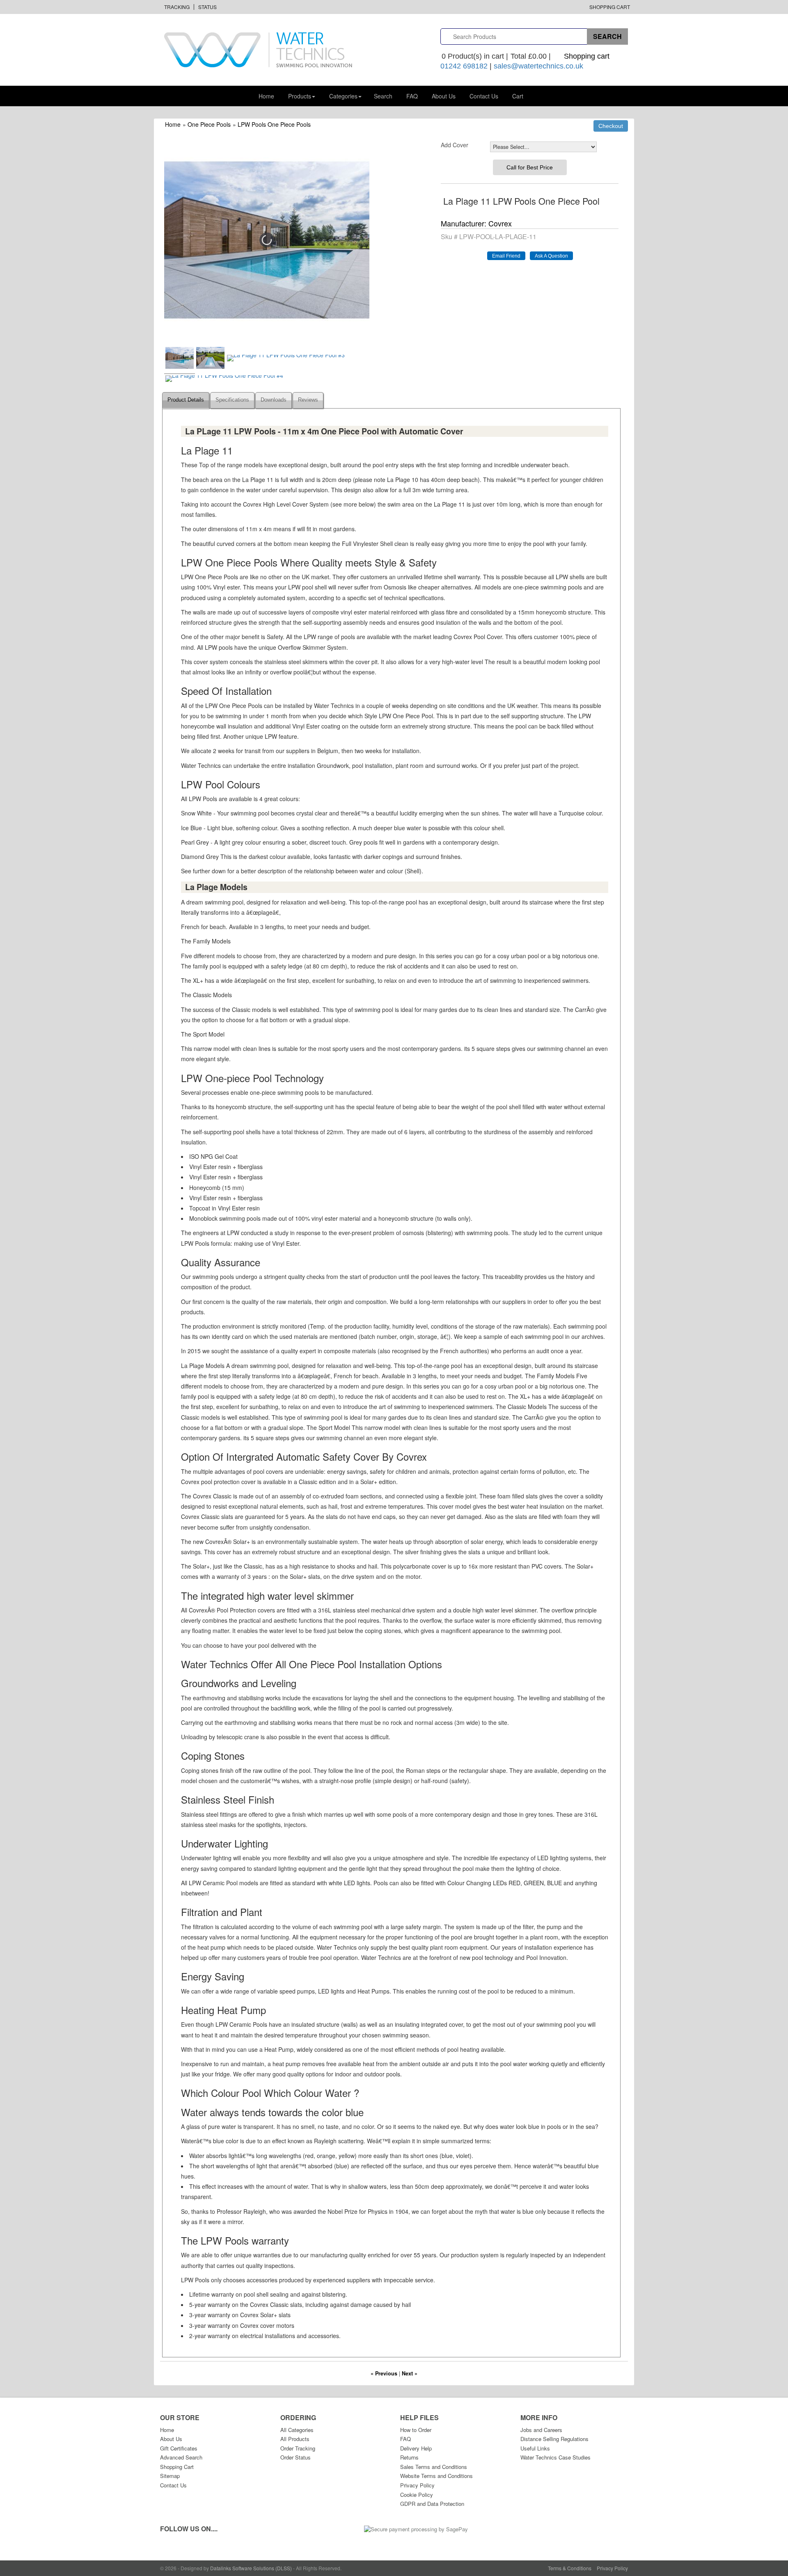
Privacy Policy (417, 2485)
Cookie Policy (417, 2495)
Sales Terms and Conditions (434, 2467)
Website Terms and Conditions (436, 2476)
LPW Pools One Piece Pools (274, 124)
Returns (409, 2457)
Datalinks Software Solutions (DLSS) (251, 2568)
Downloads (274, 400)
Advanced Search (181, 2457)
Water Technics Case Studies (555, 2457)
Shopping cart (587, 56)
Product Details (186, 400)
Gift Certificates (179, 2448)
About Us (444, 96)
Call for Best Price (530, 167)
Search (383, 96)
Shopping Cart (610, 7)
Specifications (232, 400)
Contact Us (484, 96)
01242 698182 (464, 66)
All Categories (297, 2430)
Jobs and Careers (541, 2430)
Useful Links (535, 2448)
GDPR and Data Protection (432, 2504)
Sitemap (170, 2476)
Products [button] (300, 96)
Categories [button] (343, 96)
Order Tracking (298, 2448)
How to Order (416, 2430)
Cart (518, 96)
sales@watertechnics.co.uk (538, 66)
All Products (295, 2439)
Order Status (295, 2457)
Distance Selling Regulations (554, 2439)
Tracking (177, 7)
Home (266, 96)
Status (207, 7)
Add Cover (455, 145)
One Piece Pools (209, 124)
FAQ (412, 96)
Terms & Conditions (570, 2568)
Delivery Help (416, 2448)
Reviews (308, 400)
